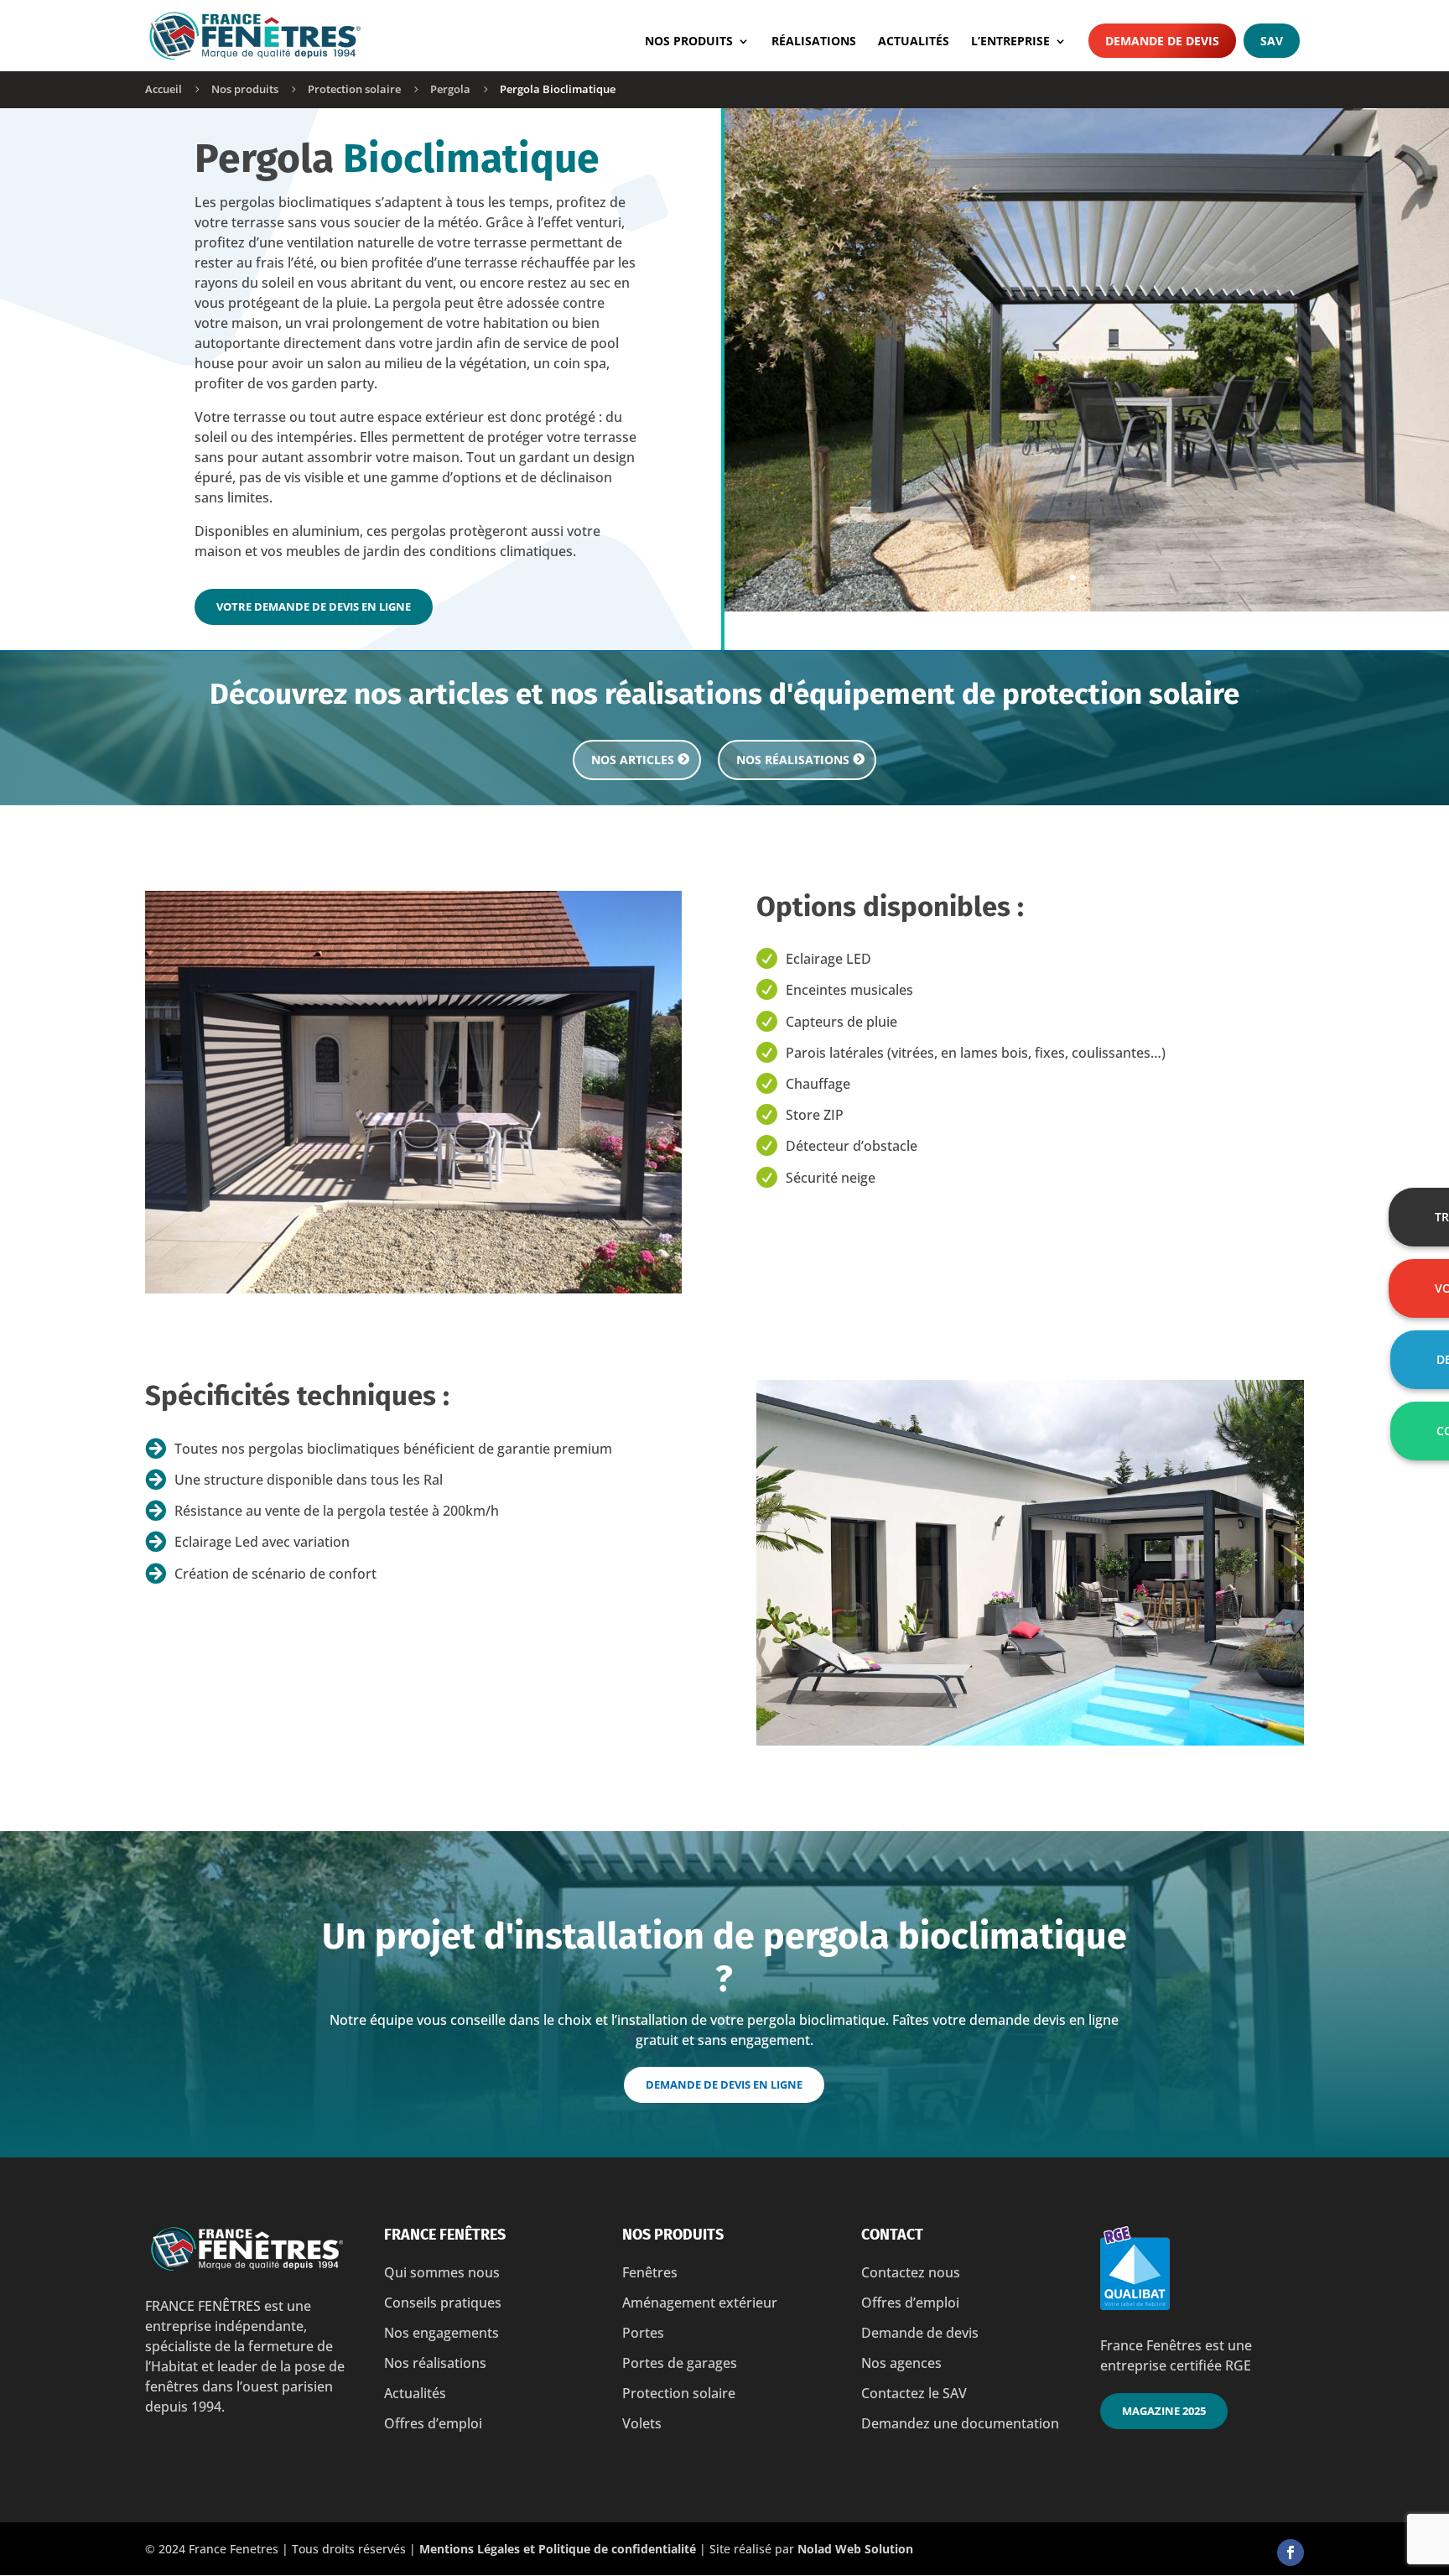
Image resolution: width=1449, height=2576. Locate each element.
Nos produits (689, 42)
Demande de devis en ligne (724, 2084)
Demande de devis (1162, 41)
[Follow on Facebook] (1291, 2553)
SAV (1272, 41)
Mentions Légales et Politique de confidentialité (558, 2549)
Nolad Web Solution (855, 2549)
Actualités (914, 42)
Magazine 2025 (1164, 2411)
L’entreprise (1010, 42)
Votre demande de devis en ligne (314, 606)
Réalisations (814, 42)
